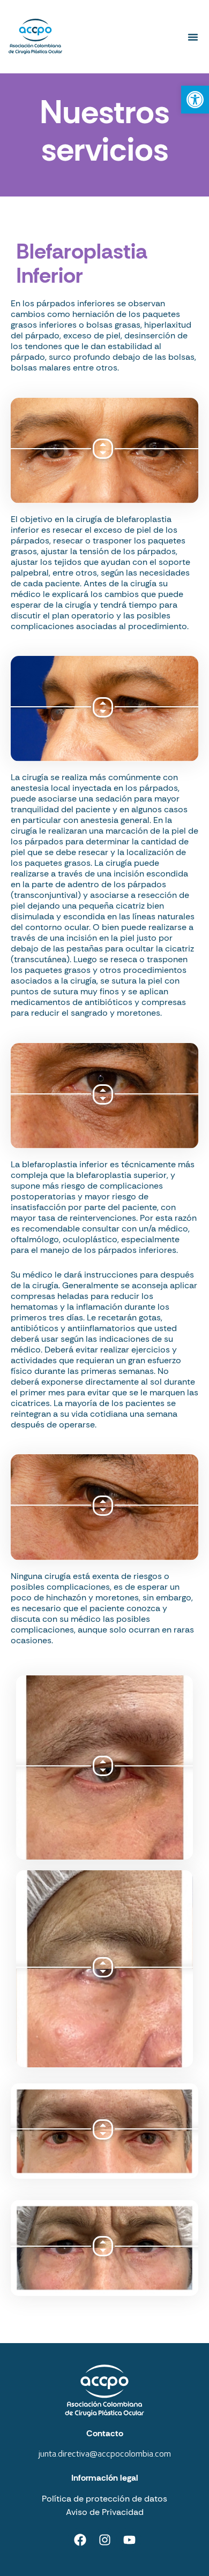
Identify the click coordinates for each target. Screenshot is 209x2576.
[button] (193, 37)
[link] (195, 100)
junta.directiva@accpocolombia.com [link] (105, 2454)
